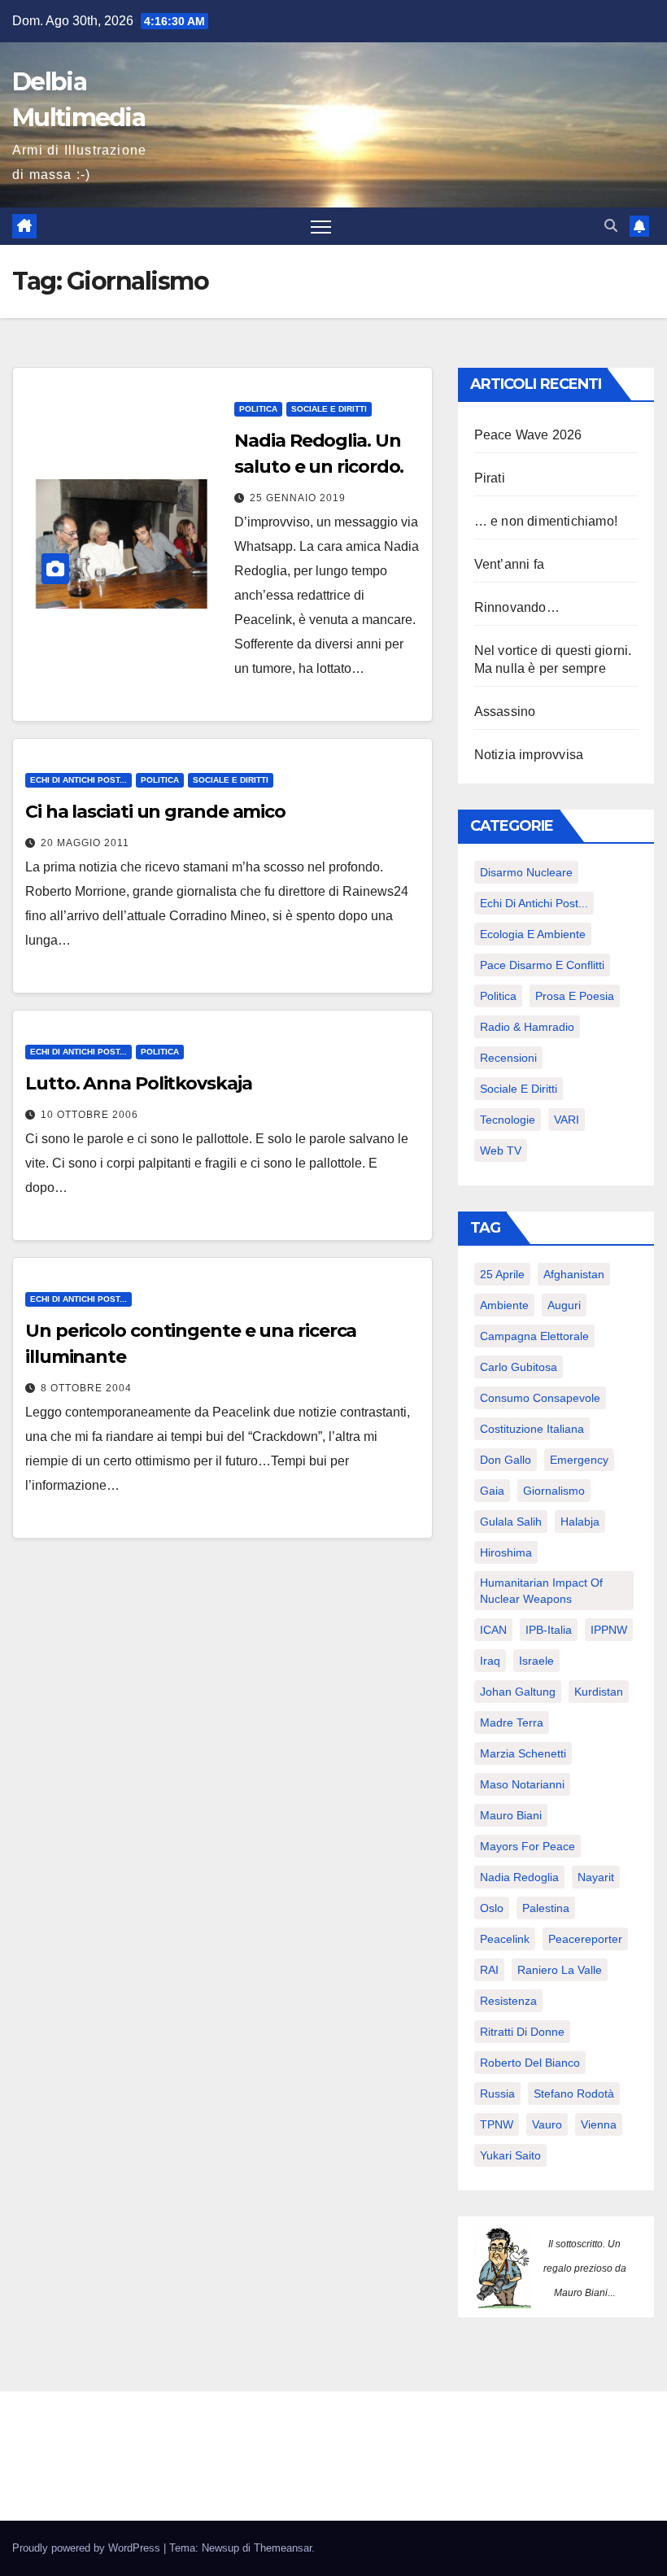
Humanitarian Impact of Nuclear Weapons (541, 1591)
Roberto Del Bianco (530, 2063)
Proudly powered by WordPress (88, 2548)
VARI (567, 1120)
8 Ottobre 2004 (86, 1388)
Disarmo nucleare (526, 872)
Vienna (599, 2124)
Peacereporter (585, 1939)
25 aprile (502, 1274)
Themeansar (283, 2548)
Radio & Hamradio (527, 1027)
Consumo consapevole (540, 1398)
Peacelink (505, 1939)
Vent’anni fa (509, 564)
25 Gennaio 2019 (298, 498)
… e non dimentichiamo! (546, 521)
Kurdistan (599, 1692)
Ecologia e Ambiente (533, 934)
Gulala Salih (511, 1522)
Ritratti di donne (522, 2032)
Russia (497, 2094)
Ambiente (504, 1305)
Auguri (564, 1305)
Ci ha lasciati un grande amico (155, 812)
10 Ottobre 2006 (89, 1115)
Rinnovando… (517, 607)
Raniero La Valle (560, 1970)
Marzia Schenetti (523, 1753)
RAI (489, 1970)
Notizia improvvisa (529, 755)
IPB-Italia (549, 1630)
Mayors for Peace (527, 1846)
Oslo (492, 1908)
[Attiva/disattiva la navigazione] (321, 227)
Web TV (501, 1150)
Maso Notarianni (522, 1784)
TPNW (497, 2124)
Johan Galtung (518, 1692)
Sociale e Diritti (329, 409)
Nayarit (596, 1877)
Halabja (580, 1522)
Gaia (492, 1491)
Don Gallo (506, 1460)
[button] (611, 226)
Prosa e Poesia (575, 996)
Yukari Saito (510, 2155)
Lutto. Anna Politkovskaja (139, 1083)
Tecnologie (508, 1120)
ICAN (493, 1630)
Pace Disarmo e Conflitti (542, 965)
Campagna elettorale (534, 1336)
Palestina (546, 1908)
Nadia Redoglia (519, 1877)
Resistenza (508, 2001)
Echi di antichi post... (78, 780)
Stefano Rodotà (574, 2094)
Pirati (490, 478)
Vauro (547, 2124)
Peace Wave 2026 (528, 435)
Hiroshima (506, 1552)
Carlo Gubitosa (519, 1367)
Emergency (579, 1460)
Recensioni (508, 1058)
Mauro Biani (511, 1815)
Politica (258, 409)
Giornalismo (554, 1491)
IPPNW (609, 1630)
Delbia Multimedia (134, 2442)
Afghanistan (574, 1274)
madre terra (512, 1722)
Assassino (505, 712)
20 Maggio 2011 (85, 843)
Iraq (490, 1661)
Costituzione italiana (532, 1429)
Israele (536, 1661)
